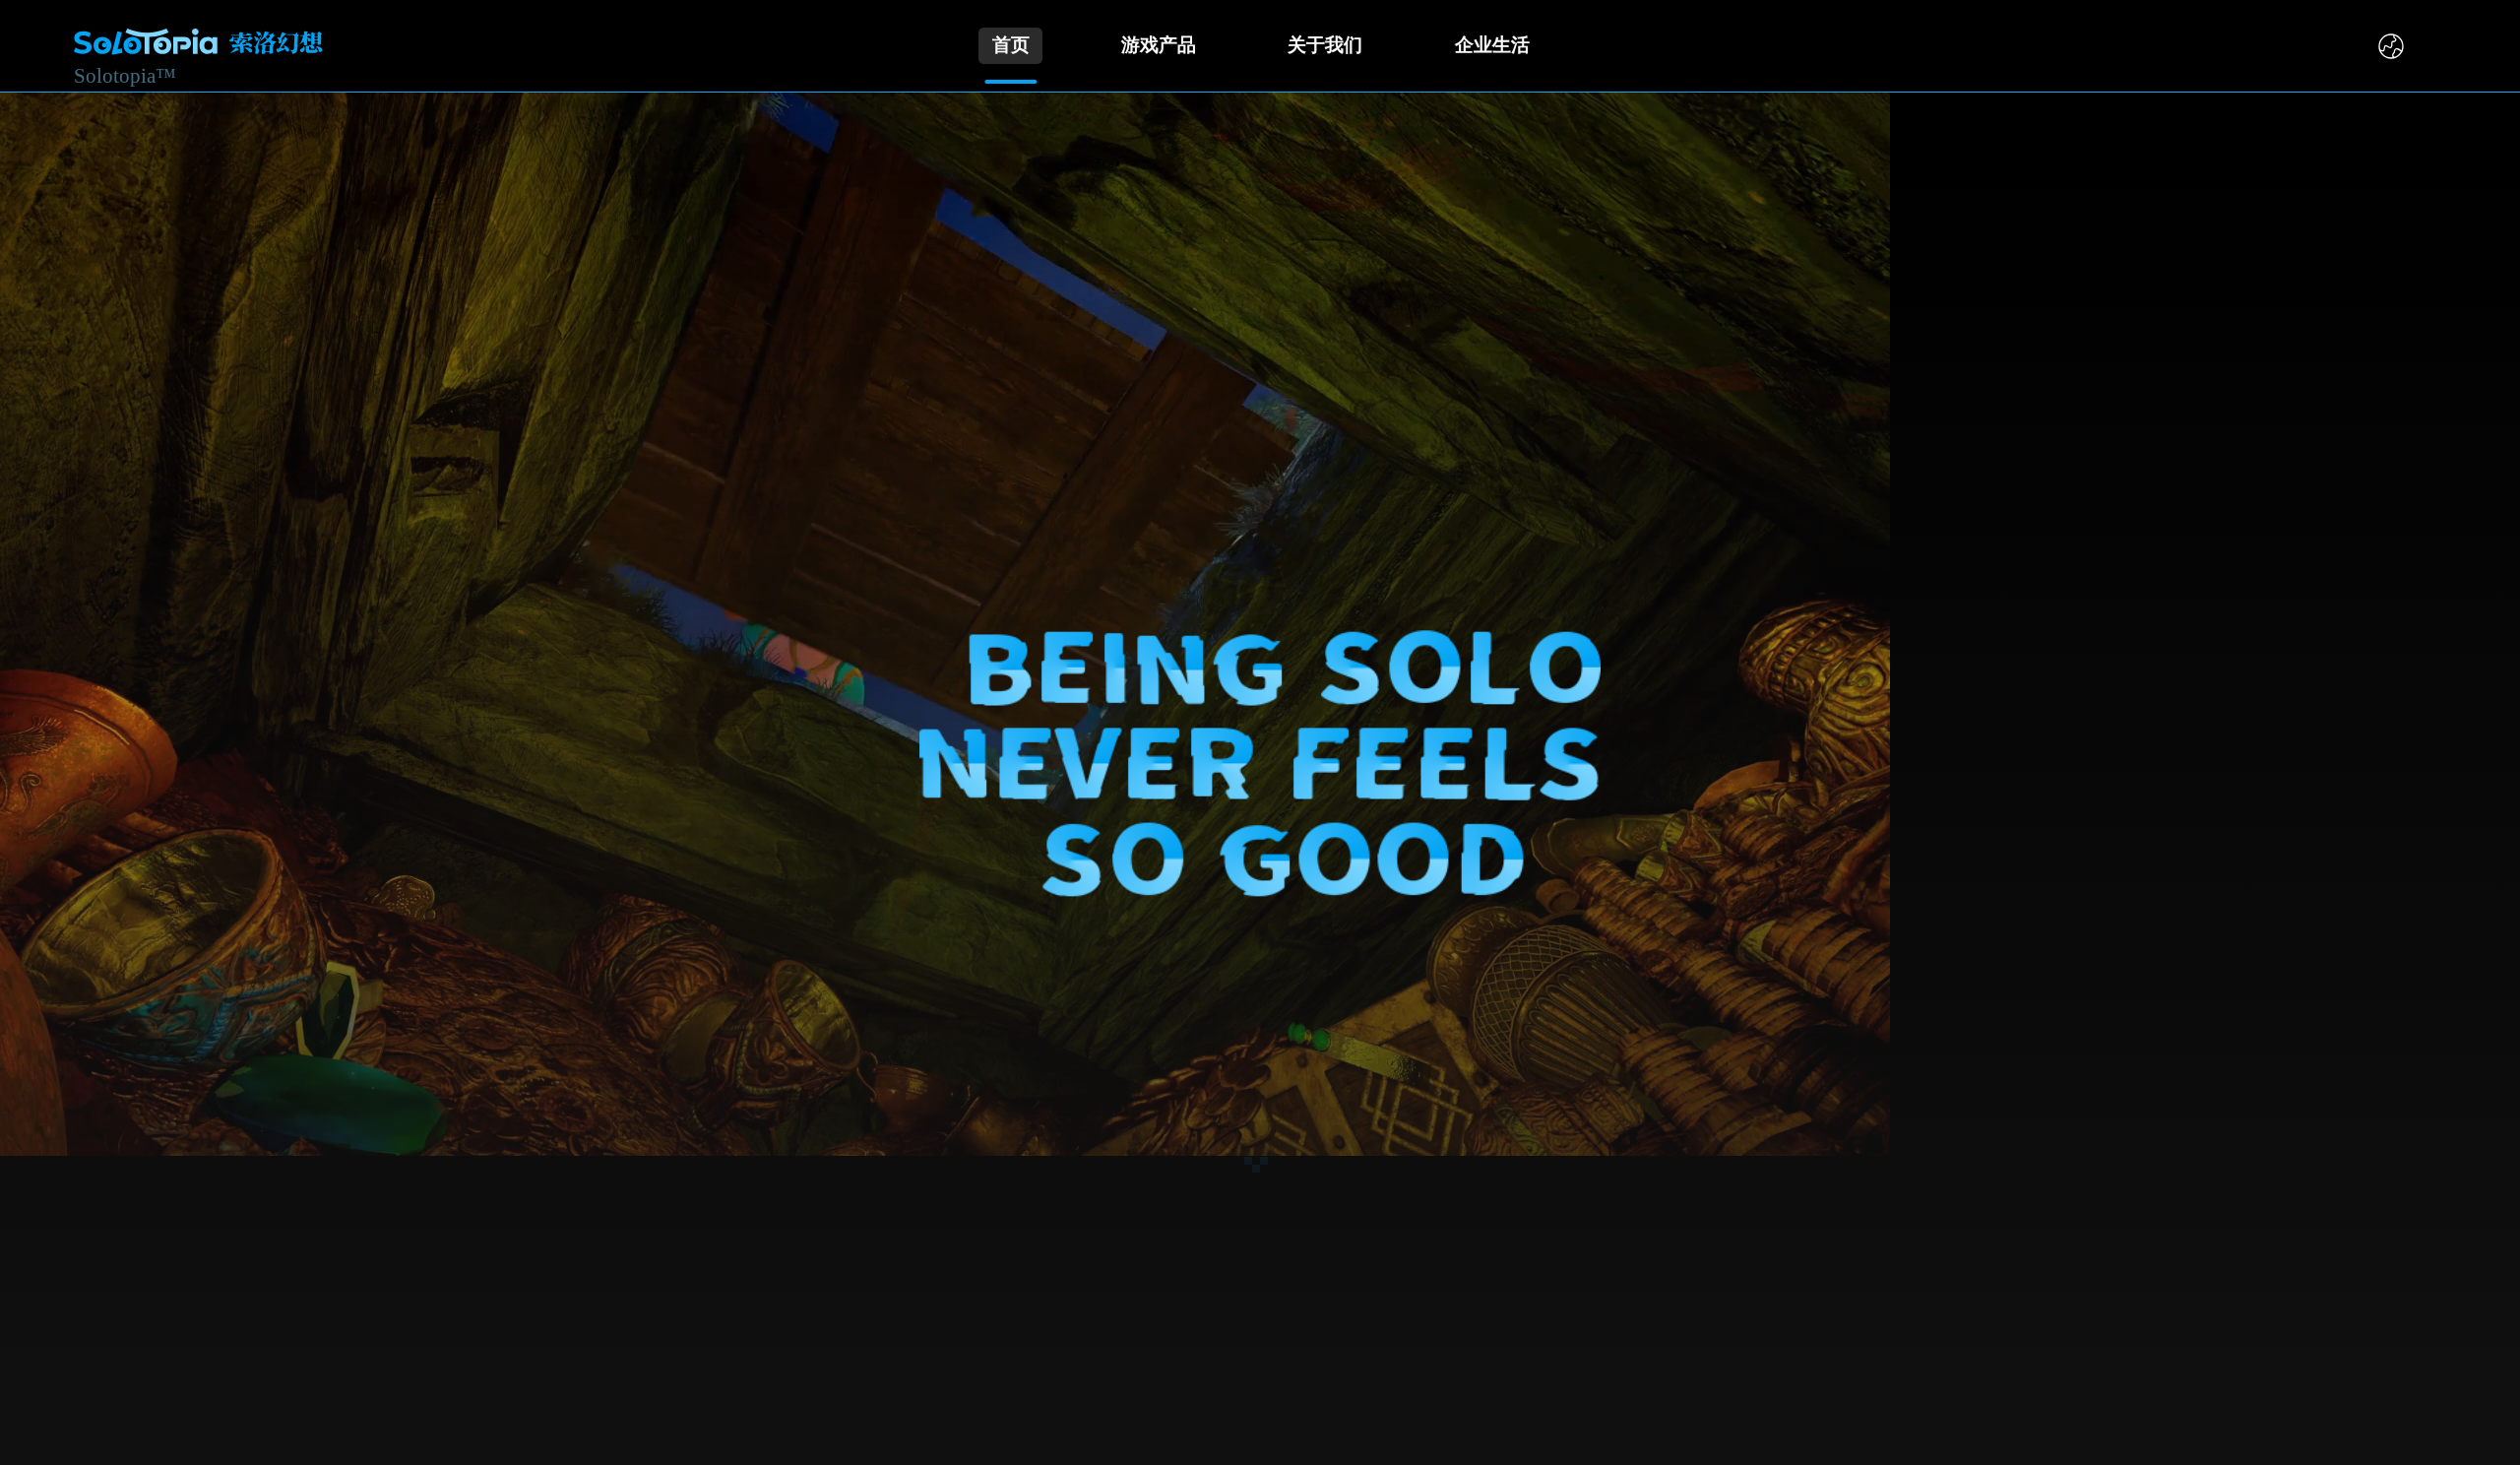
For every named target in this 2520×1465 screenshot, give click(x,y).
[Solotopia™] (198, 45)
